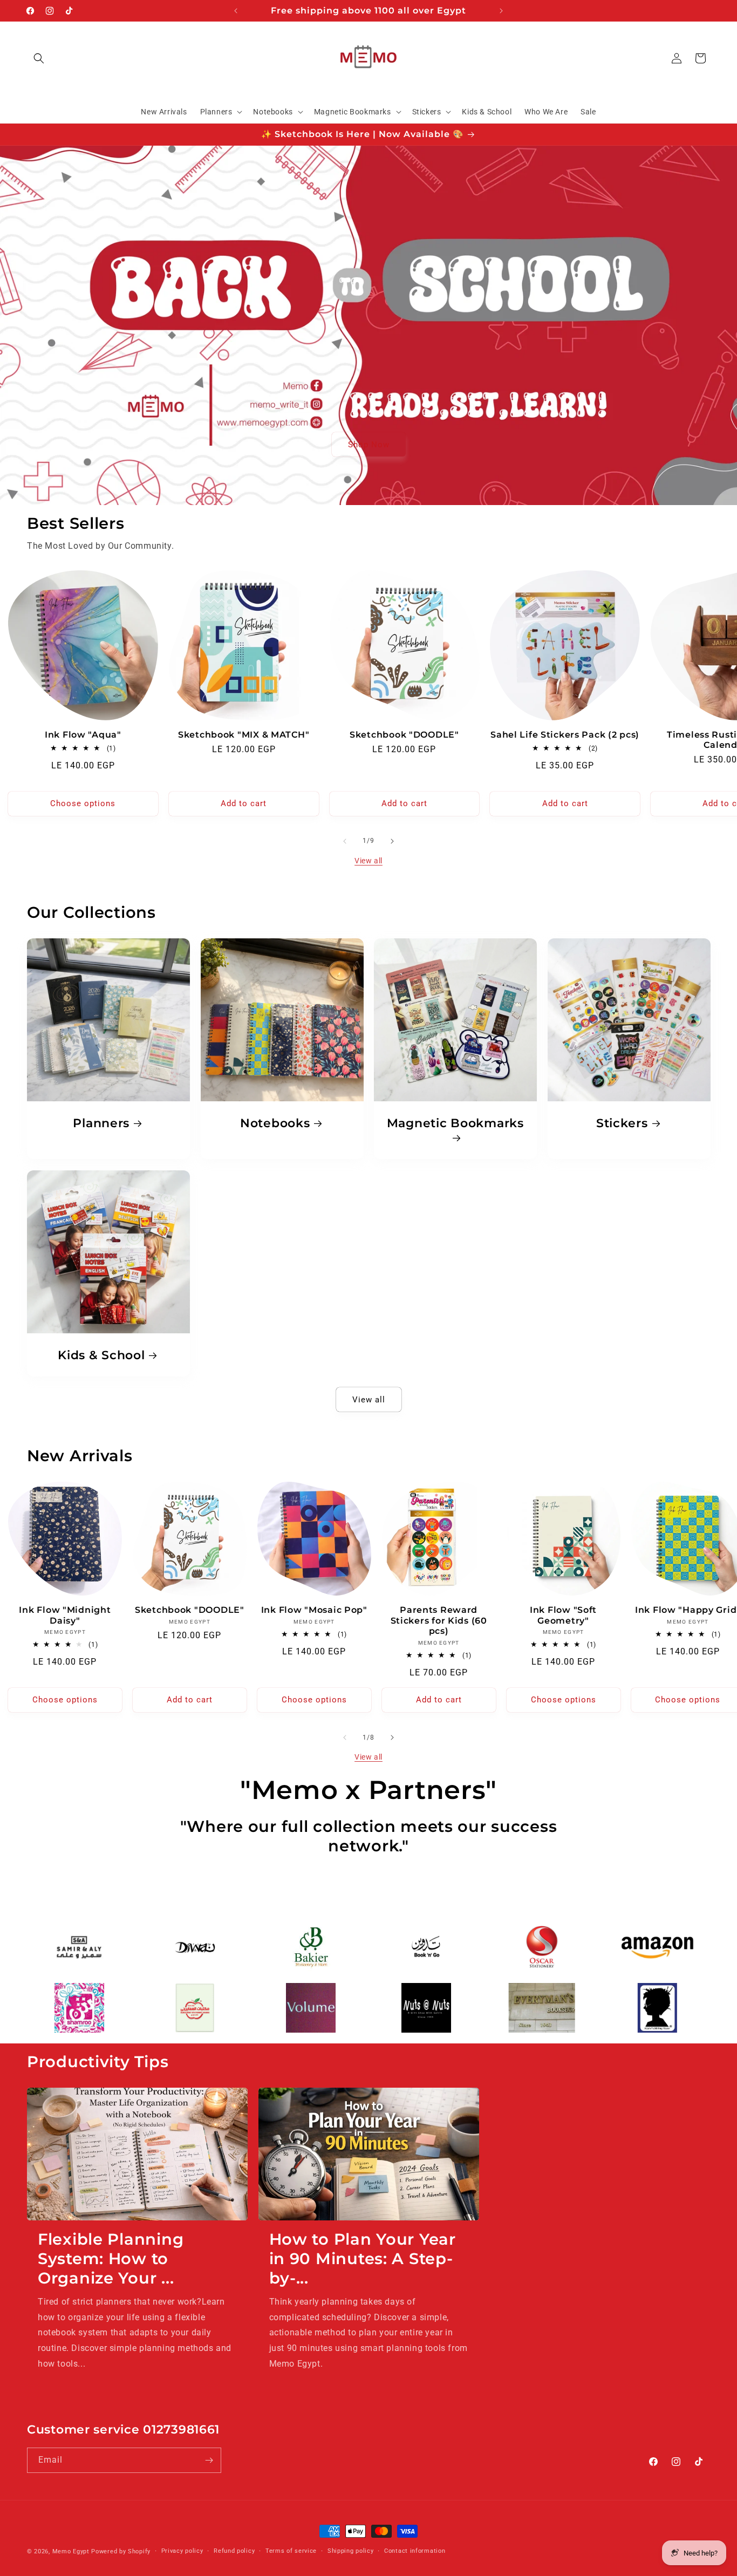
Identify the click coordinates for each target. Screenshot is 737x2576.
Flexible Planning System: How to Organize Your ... (111, 2258)
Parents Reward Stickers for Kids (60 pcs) (439, 1620)
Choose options (83, 803)
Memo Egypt (71, 2551)
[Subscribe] (209, 2460)
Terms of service (291, 2551)
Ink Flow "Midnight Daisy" (65, 1615)
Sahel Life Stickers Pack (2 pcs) (565, 735)
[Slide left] (345, 841)
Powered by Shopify (121, 2551)
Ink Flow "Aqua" (83, 735)
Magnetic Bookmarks (455, 1123)
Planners (101, 1123)
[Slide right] (392, 841)
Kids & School (101, 1354)
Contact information (415, 2551)
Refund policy (234, 2551)
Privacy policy (182, 2551)
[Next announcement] (501, 11)
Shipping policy (351, 2551)
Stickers (622, 1123)
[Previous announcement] (236, 11)
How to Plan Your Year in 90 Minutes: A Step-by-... (363, 2258)
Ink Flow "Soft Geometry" (563, 1615)
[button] (39, 58)
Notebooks (275, 1123)
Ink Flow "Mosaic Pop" (314, 1610)
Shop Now (369, 444)
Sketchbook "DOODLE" (404, 735)
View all (368, 861)
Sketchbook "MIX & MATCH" (244, 735)
